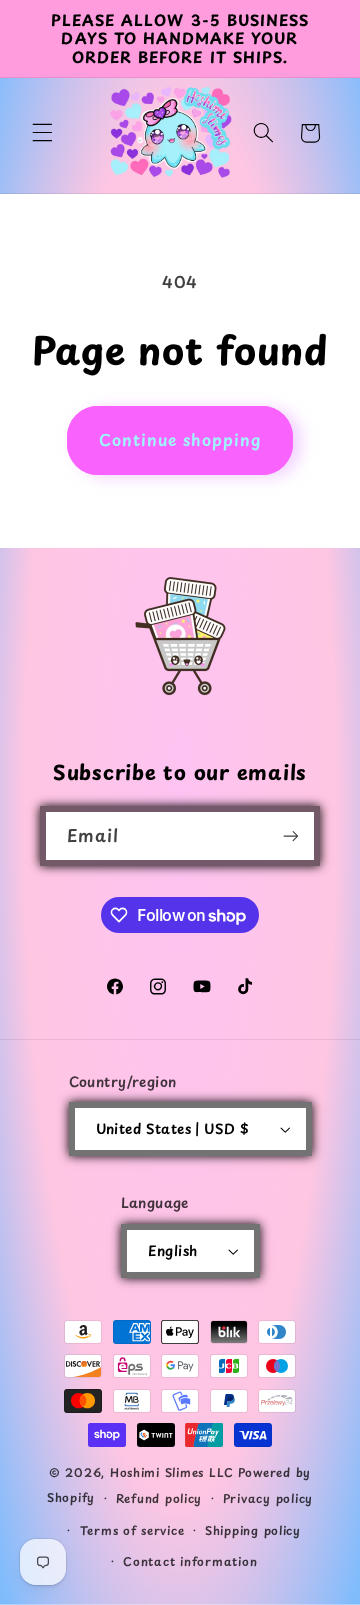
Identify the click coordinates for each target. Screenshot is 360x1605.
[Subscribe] (291, 835)
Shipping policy (253, 1530)
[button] (42, 133)
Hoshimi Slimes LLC (172, 1472)
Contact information (190, 1561)
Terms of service (132, 1530)
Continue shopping (180, 439)
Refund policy (159, 1498)
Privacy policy (268, 1498)
